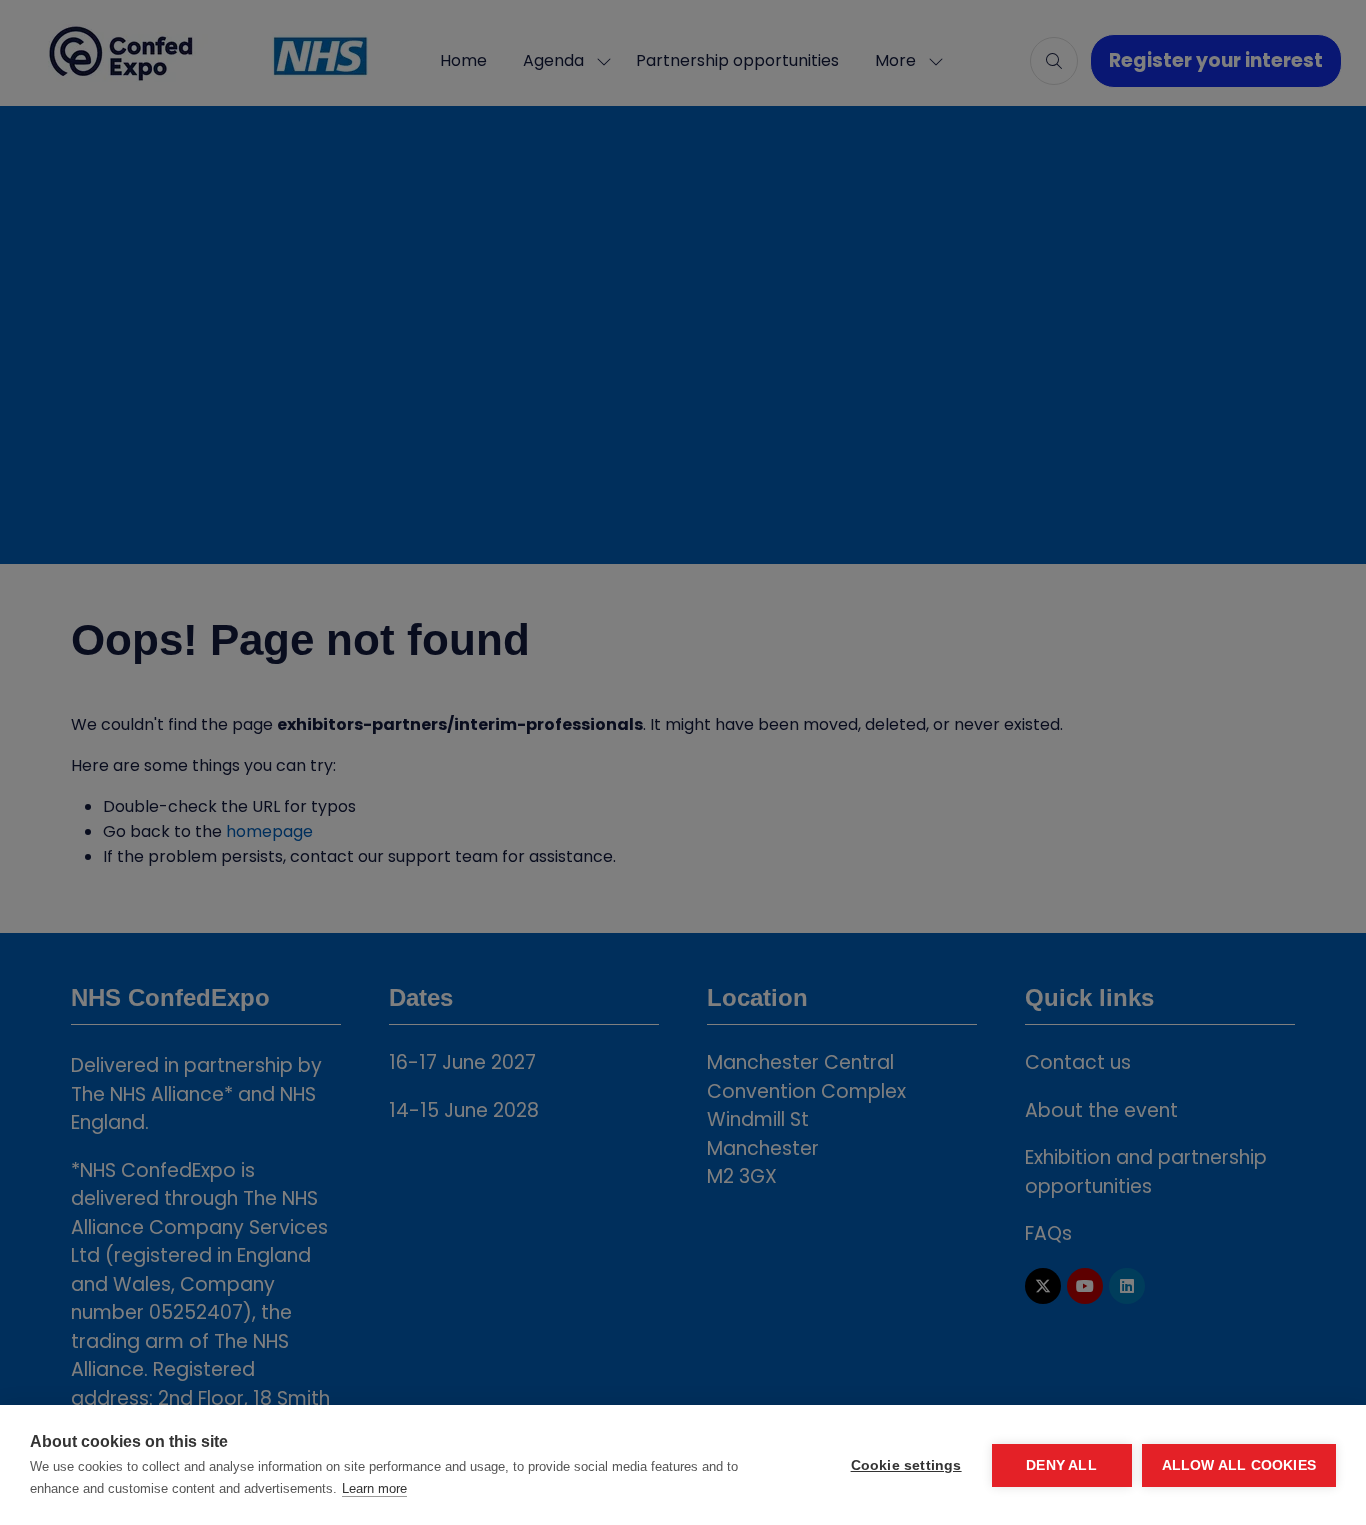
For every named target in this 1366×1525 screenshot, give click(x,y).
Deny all (1061, 1465)
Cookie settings (906, 1465)
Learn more (374, 1488)
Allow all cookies (1239, 1465)
